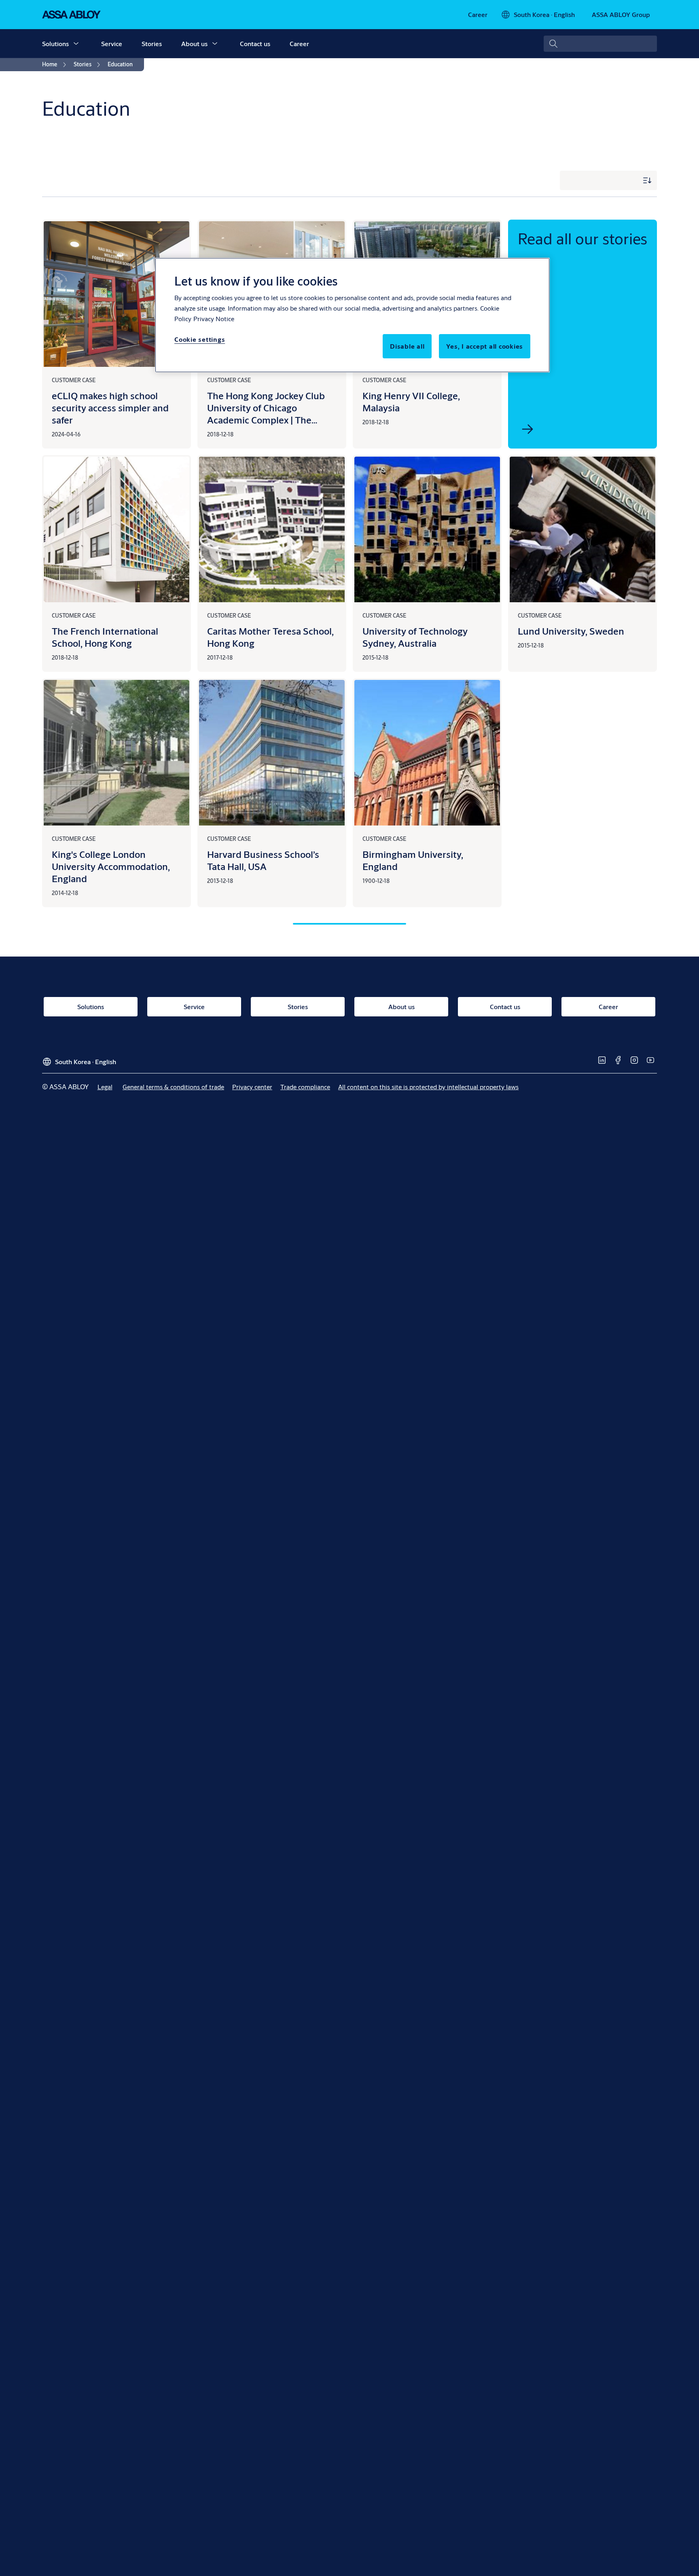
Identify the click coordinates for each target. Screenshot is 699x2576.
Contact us (255, 43)
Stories (152, 43)
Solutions (55, 43)
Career (299, 43)
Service (112, 43)
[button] (76, 44)
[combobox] (600, 44)
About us (194, 43)
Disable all (407, 346)
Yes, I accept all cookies (485, 346)
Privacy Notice (214, 319)
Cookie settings (200, 339)
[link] (478, 15)
